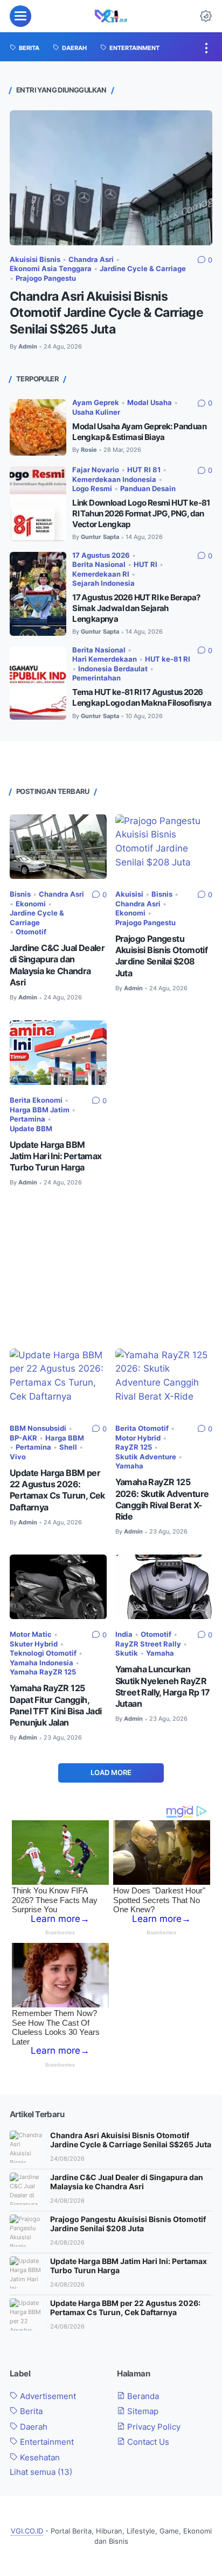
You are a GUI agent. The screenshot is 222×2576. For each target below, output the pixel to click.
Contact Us (147, 2442)
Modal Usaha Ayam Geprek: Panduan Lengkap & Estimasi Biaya (139, 432)
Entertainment (46, 2442)
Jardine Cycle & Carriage (143, 269)
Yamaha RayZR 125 (43, 1672)
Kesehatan (39, 2458)
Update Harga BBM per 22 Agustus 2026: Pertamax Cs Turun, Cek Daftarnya (125, 2308)
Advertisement (47, 2396)
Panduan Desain (148, 489)
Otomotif (31, 932)
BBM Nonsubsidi (38, 1428)
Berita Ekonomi (36, 1100)
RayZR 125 (134, 1447)
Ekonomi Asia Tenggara (51, 269)
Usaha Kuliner (96, 412)
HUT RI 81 (144, 470)
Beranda (142, 2396)
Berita (30, 2411)
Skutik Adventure (146, 1457)
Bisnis (20, 894)
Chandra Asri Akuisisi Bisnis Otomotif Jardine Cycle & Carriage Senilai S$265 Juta (106, 313)
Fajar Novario (96, 470)
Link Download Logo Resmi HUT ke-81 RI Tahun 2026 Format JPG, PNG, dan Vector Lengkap (141, 513)
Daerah (33, 2427)
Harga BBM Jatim (40, 1110)
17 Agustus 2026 (101, 555)
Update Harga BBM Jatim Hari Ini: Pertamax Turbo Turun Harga (56, 1156)
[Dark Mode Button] (206, 16)
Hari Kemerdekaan (105, 659)
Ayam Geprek (96, 403)
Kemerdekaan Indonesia (114, 480)
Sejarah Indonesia (103, 583)
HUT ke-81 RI (168, 659)
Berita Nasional (99, 565)
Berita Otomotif (142, 1428)
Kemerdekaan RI (101, 574)
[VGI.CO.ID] (111, 16)
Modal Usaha (150, 403)
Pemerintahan (96, 678)
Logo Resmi (92, 489)
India (124, 1634)
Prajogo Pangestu (46, 278)
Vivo (18, 1457)
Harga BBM (65, 1438)
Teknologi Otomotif (43, 1653)
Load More (111, 1773)
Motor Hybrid (138, 1438)
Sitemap (142, 2411)
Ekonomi (31, 904)
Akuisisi (129, 894)
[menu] (20, 16)
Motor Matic (31, 1634)
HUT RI (145, 565)
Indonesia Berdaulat (113, 669)
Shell (68, 1447)
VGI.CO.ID (27, 2531)
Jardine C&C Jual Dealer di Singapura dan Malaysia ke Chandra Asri (127, 2182)
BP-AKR (23, 1438)
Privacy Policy (153, 2427)
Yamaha (129, 1466)
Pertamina (27, 1119)
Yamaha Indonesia (41, 1663)
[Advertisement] (111, 1268)
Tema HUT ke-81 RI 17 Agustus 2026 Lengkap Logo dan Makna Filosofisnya (142, 697)
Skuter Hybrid (34, 1644)
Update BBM (31, 1129)
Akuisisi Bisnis (35, 260)
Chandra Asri (91, 260)
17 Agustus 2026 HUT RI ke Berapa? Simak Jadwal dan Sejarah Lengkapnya (136, 608)
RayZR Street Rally (148, 1644)
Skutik (127, 1653)
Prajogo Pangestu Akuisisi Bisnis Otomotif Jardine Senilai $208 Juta (128, 2224)
